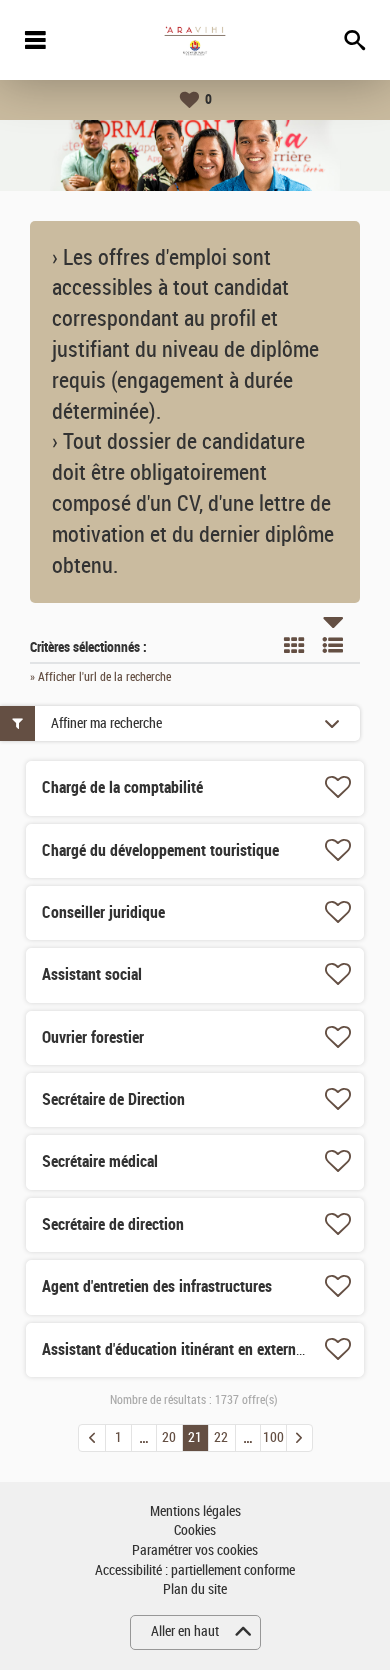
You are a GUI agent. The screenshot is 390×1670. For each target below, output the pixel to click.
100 (273, 1437)
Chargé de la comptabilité (122, 787)
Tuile (294, 645)
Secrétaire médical (100, 1161)
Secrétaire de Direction (113, 1099)
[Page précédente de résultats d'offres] (92, 1438)
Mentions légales (195, 1511)
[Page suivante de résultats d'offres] (299, 1438)
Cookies (195, 1530)
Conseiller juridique (103, 912)
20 (169, 1437)
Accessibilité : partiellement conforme (195, 1570)
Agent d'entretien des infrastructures (157, 1286)
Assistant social (92, 974)
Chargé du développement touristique (160, 850)
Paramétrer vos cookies (195, 1550)
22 (221, 1437)
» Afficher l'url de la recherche (100, 677)
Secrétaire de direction (113, 1224)
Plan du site (195, 1589)
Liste (333, 645)
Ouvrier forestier (93, 1037)
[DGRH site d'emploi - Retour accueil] (195, 40)
